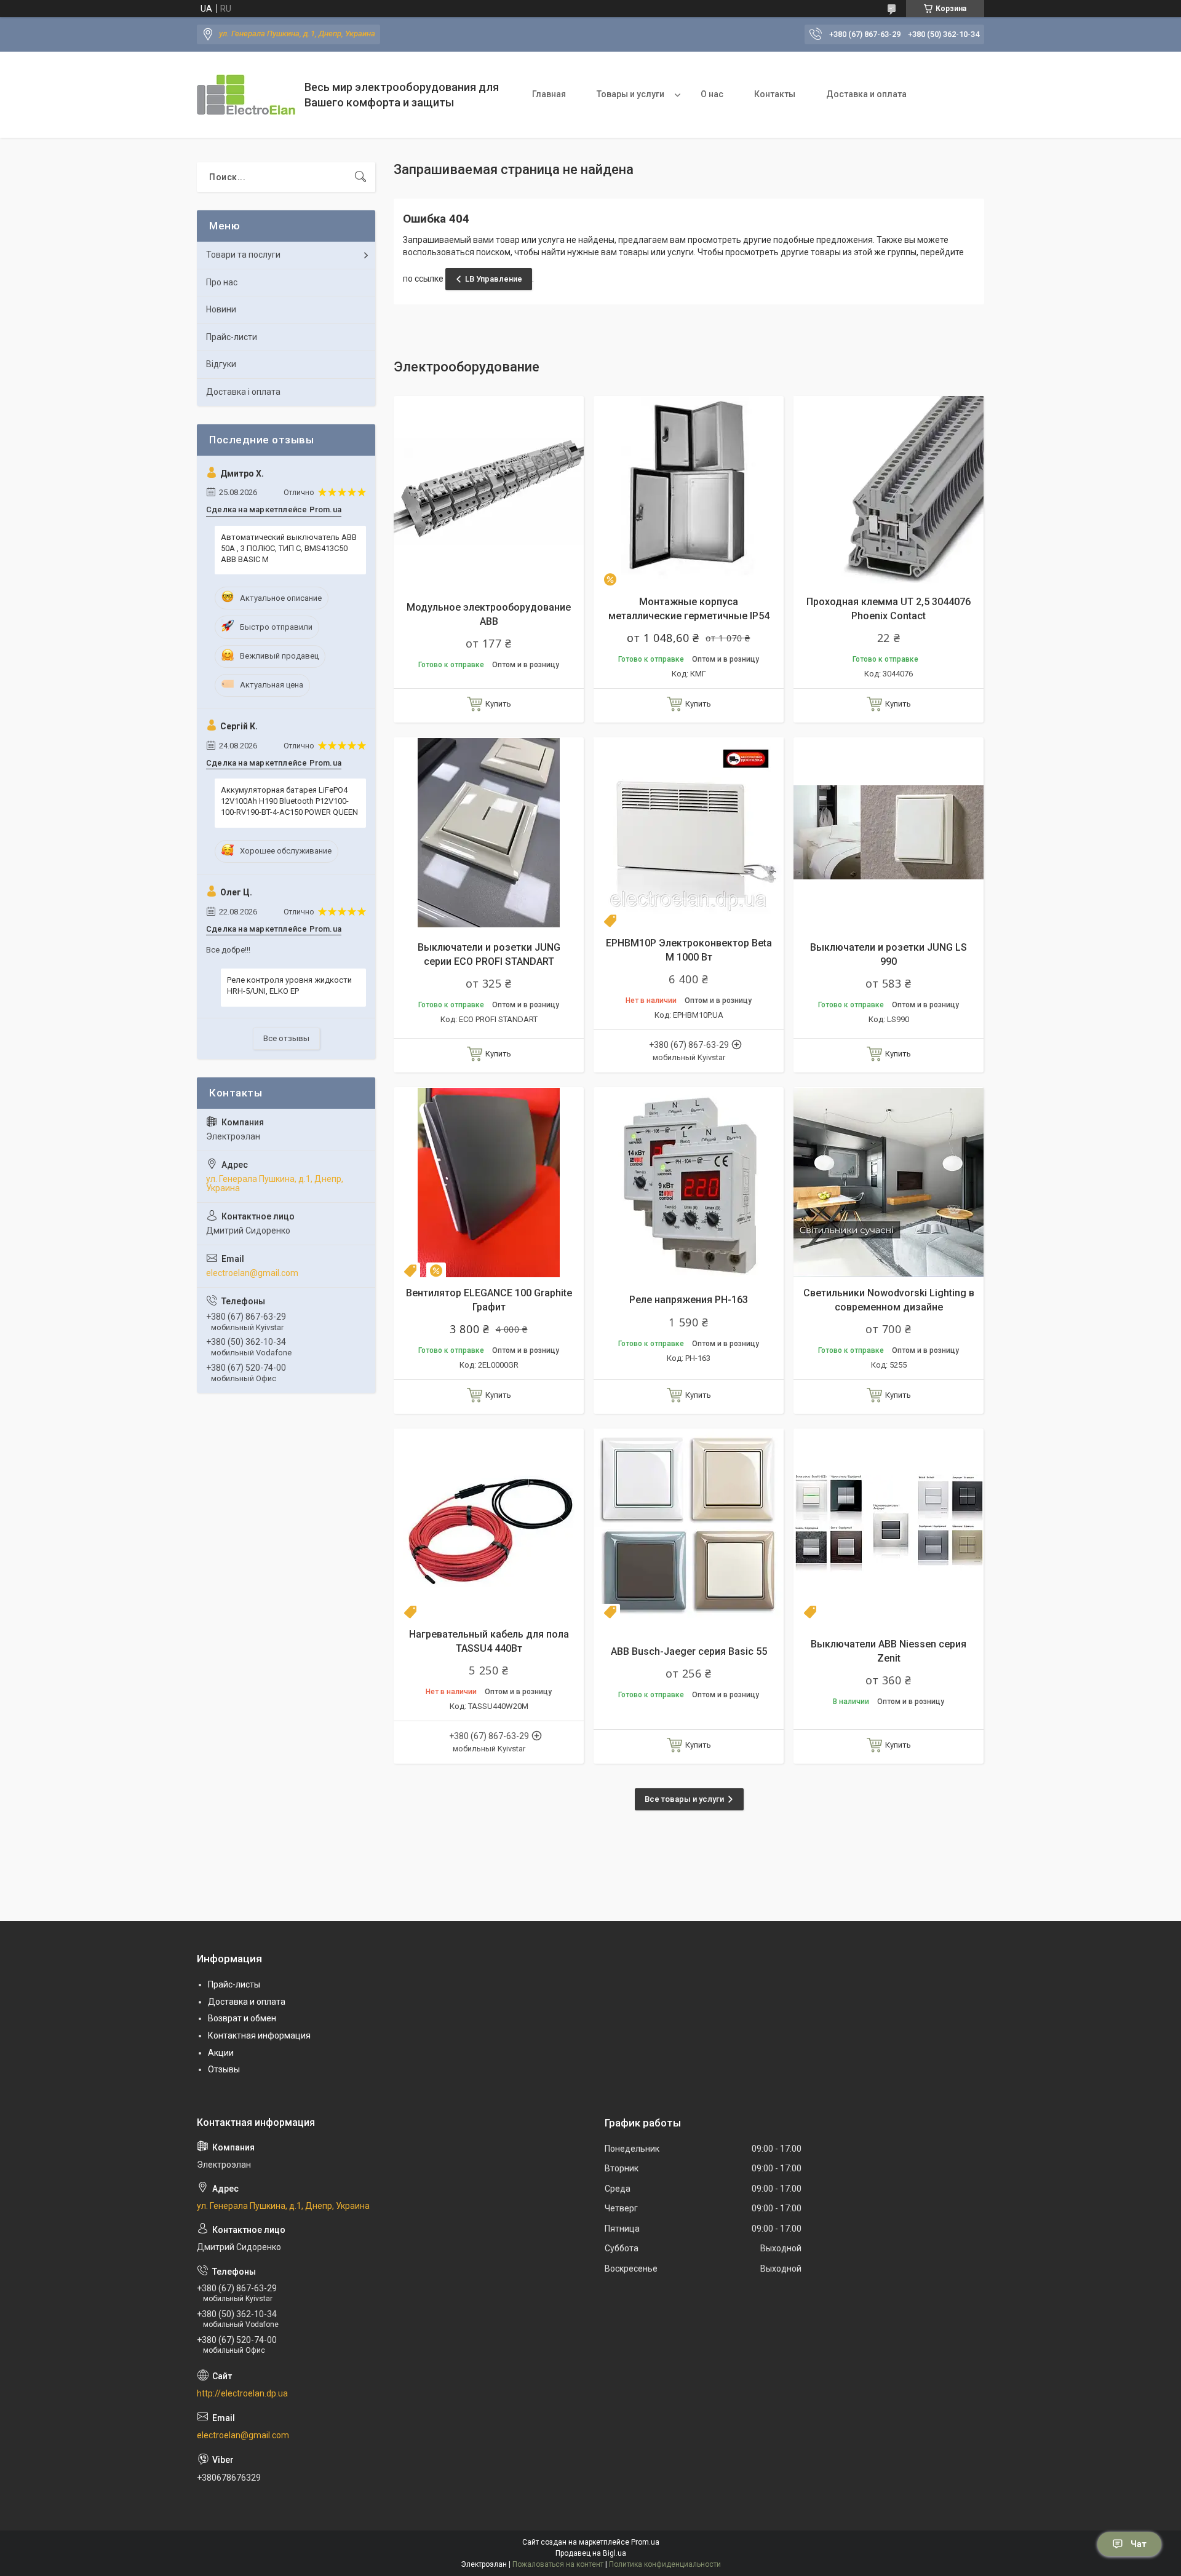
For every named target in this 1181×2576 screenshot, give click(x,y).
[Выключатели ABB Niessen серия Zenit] (889, 1524)
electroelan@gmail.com (252, 1273)
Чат (1139, 2544)
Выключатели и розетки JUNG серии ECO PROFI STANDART (489, 954)
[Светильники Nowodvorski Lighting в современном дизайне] (889, 1182)
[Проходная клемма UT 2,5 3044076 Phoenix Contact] (889, 491)
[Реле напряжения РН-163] (689, 1182)
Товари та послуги (243, 255)
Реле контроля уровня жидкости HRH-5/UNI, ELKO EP (289, 985)
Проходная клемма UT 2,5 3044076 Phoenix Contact (889, 608)
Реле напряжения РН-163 (689, 1300)
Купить (498, 704)
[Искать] (360, 177)
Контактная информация (259, 2035)
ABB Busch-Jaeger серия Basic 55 (689, 1651)
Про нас (222, 282)
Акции (221, 2053)
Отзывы (224, 2069)
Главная (549, 94)
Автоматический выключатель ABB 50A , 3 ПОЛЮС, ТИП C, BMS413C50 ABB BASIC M (289, 548)
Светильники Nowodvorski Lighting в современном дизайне (889, 1300)
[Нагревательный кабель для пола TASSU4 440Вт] (489, 1524)
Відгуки (221, 364)
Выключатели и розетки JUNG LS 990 (889, 954)
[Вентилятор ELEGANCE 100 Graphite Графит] (489, 1182)
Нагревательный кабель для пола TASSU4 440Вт (489, 1641)
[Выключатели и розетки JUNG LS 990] (889, 832)
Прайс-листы (234, 1984)
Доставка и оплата (866, 94)
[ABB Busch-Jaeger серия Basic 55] (689, 1524)
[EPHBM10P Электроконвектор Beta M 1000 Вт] (689, 832)
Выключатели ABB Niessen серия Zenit (889, 1651)
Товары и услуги (630, 94)
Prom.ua (645, 2542)
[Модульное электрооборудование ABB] (489, 491)
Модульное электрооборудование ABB (489, 614)
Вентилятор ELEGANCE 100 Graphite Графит (489, 1300)
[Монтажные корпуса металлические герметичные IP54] (689, 491)
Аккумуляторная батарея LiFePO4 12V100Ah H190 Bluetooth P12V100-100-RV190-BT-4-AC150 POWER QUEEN (289, 801)
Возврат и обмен (242, 2018)
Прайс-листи (232, 337)
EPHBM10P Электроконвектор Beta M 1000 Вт (689, 950)
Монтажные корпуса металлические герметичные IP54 (689, 608)
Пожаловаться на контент (558, 2564)
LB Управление (494, 279)
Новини (221, 309)
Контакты (775, 94)
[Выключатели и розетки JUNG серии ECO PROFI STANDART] (489, 832)
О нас (712, 94)
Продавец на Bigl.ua (591, 2553)
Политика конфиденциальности (665, 2564)
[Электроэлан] (246, 95)
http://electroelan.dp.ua (242, 2393)
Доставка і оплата (243, 392)
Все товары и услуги (684, 1799)
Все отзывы (286, 1038)
